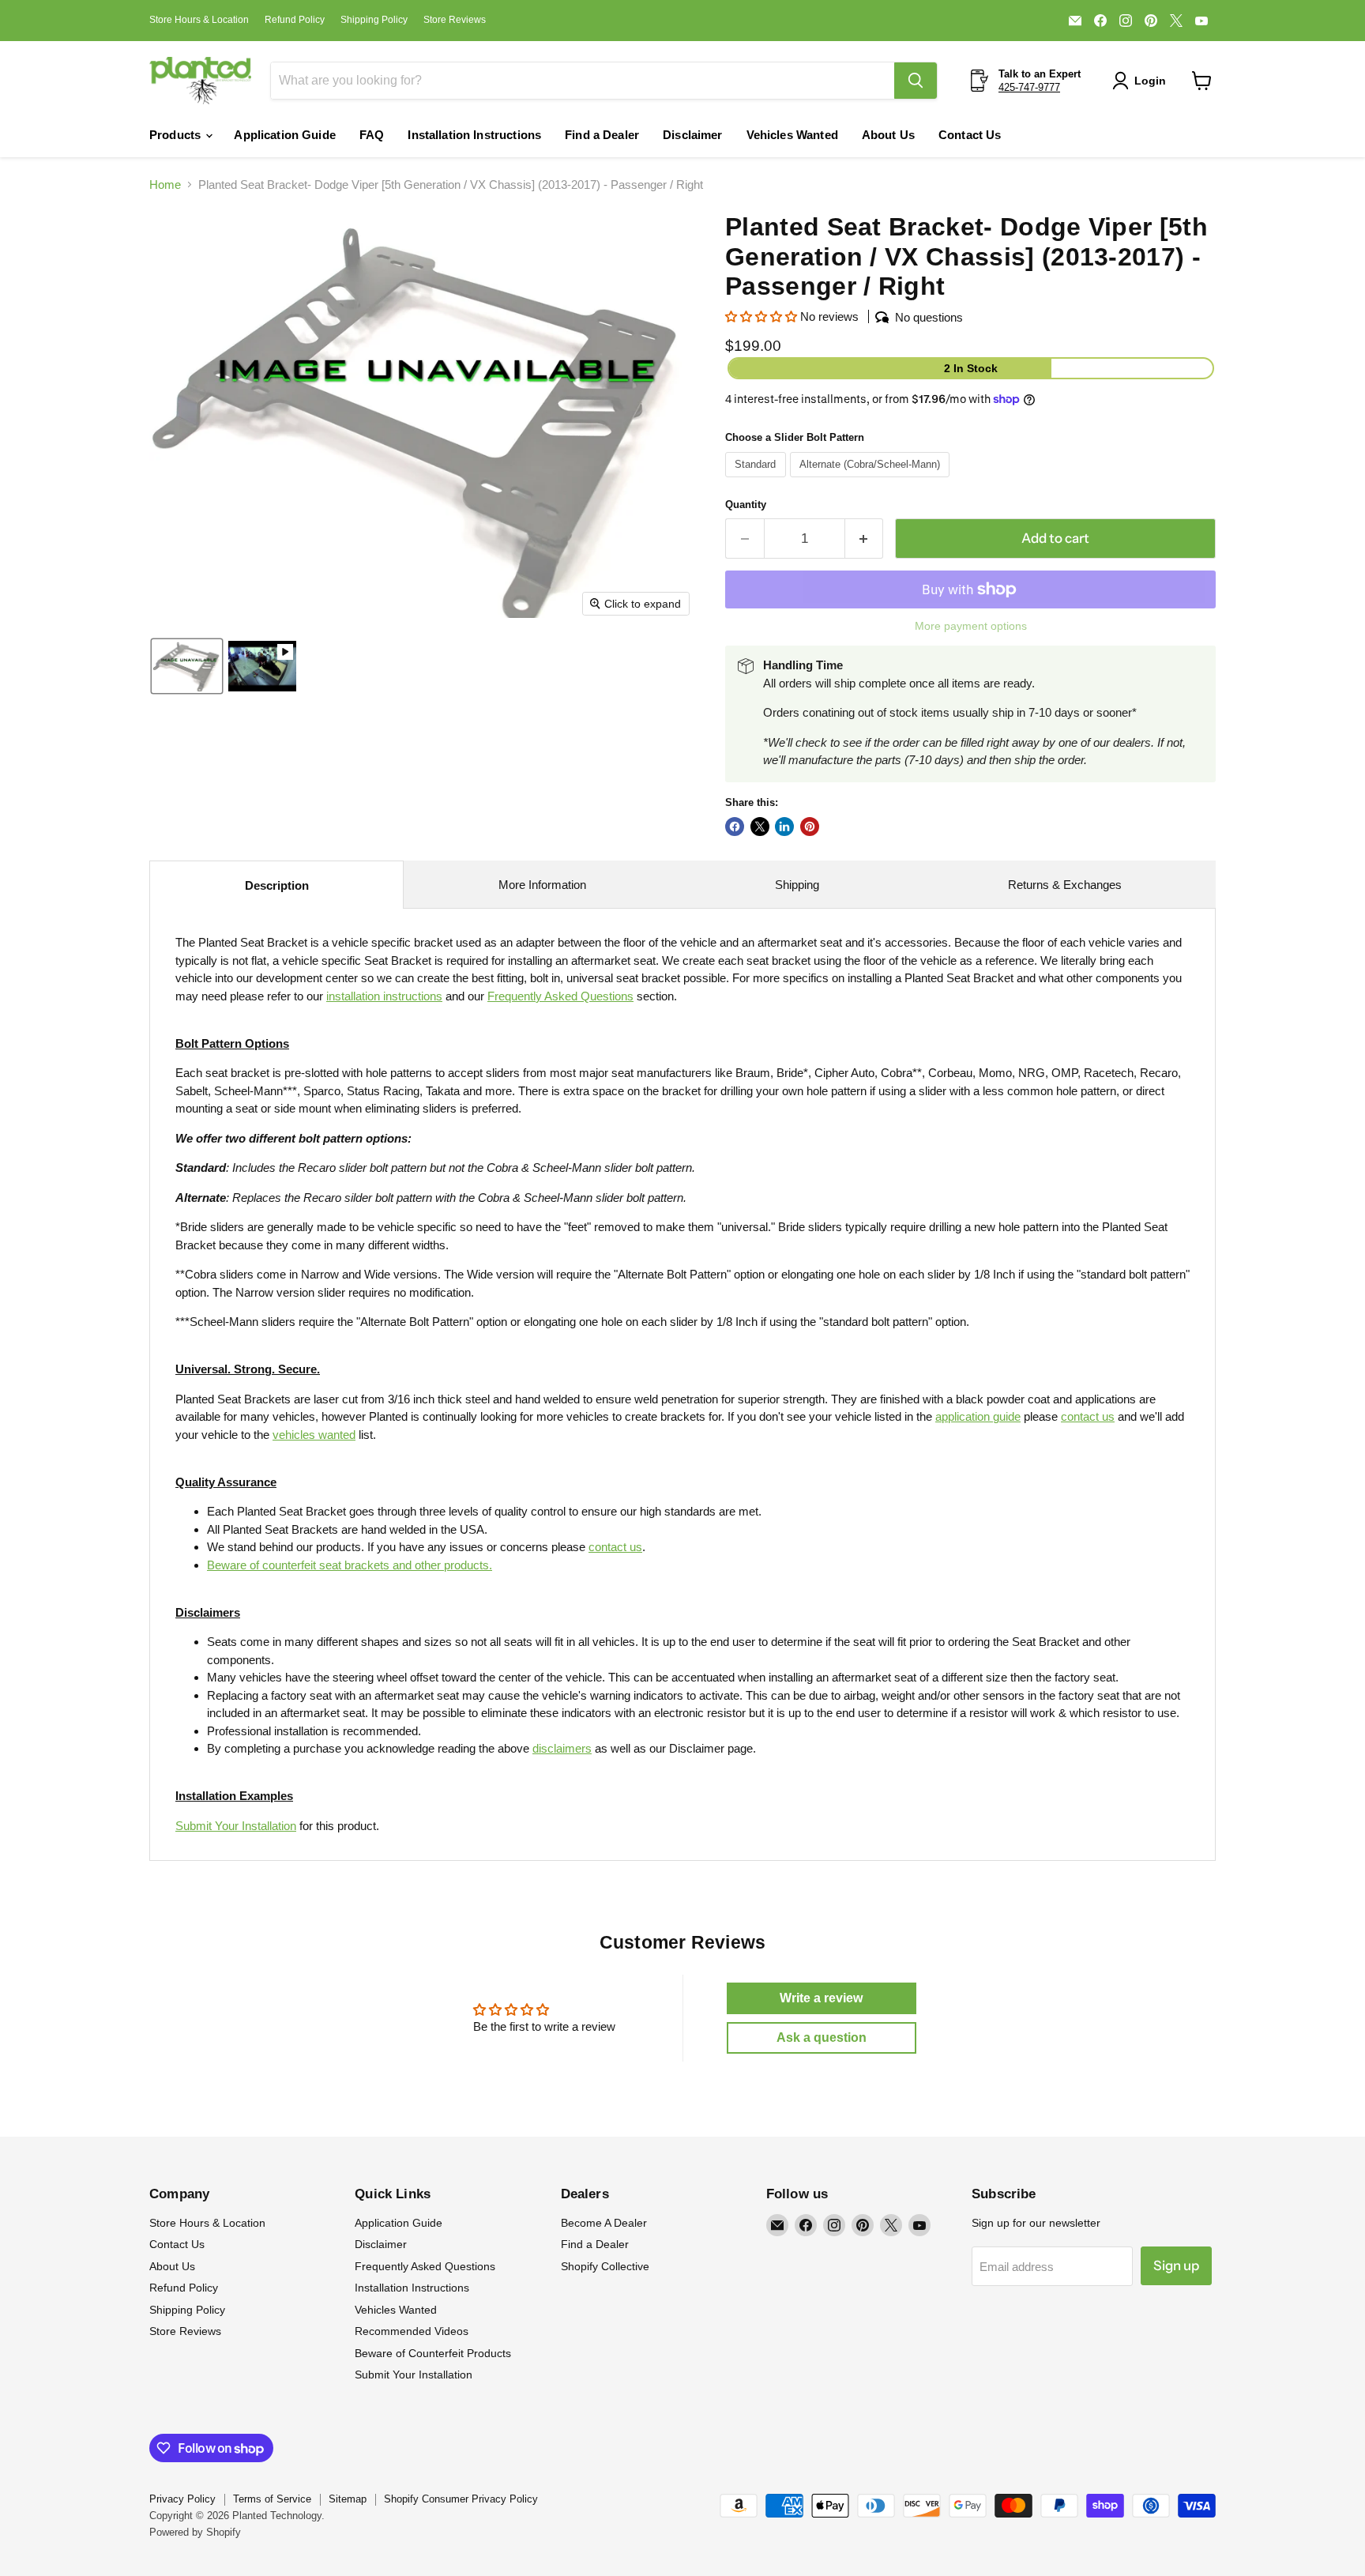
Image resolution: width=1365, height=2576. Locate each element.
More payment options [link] (971, 626)
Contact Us (970, 135)
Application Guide (285, 135)
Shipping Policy (374, 20)
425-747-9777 (1029, 87)
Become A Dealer (604, 2223)
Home (165, 185)
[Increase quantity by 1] (865, 539)
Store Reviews (455, 20)
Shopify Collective (605, 2266)
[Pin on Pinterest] (810, 827)
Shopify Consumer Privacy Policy (461, 2499)
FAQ (372, 135)
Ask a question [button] (822, 2037)
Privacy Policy (182, 2499)
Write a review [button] (821, 1998)
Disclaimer (693, 135)
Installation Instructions (474, 135)
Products (177, 135)
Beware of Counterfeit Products (433, 2353)
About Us (888, 135)
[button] (1142, 81)
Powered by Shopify (195, 2532)
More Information (542, 885)
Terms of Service (272, 2499)
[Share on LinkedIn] (784, 827)
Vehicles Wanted (792, 135)
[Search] (916, 81)
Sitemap (348, 2499)
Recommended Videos (412, 2331)
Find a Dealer (602, 135)
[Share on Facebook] (735, 827)
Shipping (797, 885)
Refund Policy (295, 20)
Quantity (746, 505)
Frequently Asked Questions (425, 2266)
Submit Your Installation (236, 1826)
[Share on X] (760, 827)
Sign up (1176, 2265)
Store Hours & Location (199, 20)
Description (277, 885)
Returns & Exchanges (1065, 885)
